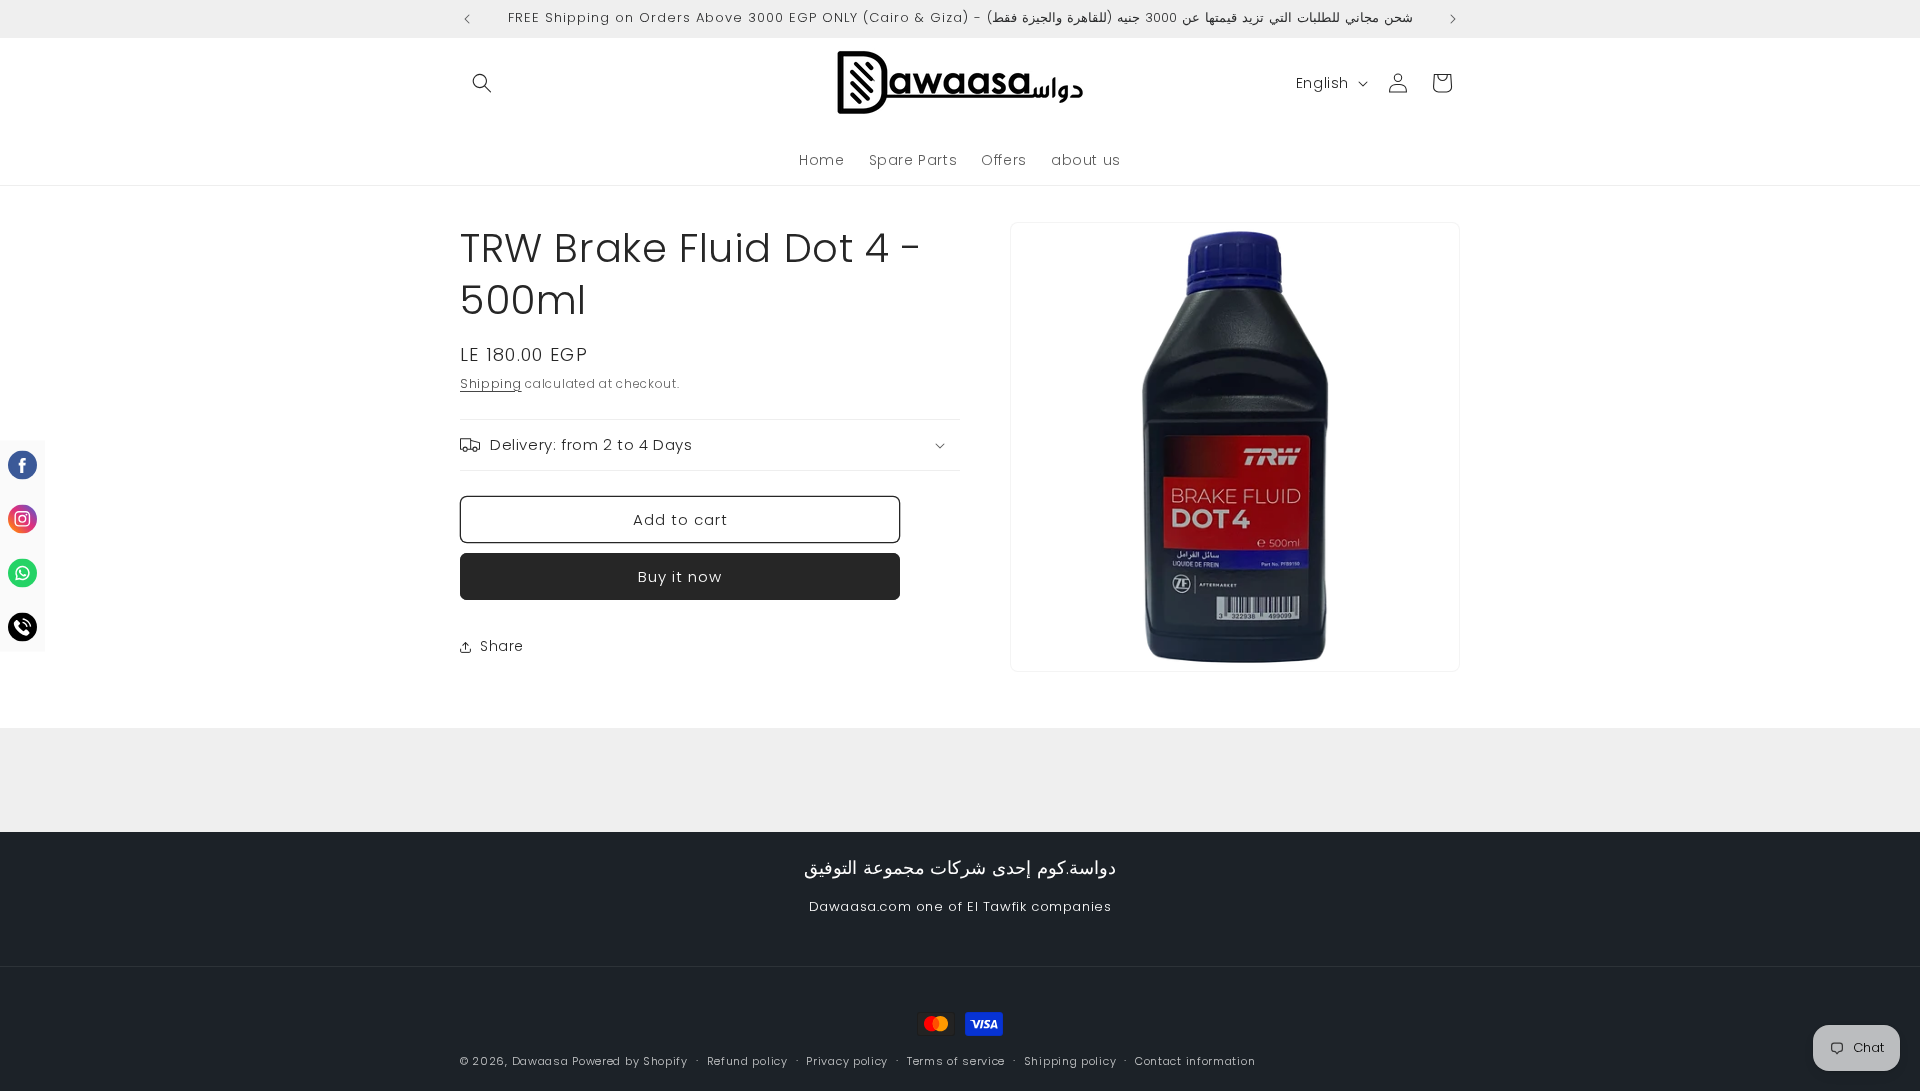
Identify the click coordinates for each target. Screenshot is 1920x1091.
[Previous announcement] (467, 19)
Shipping (491, 383)
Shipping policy (1070, 1061)
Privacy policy (847, 1061)
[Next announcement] (1453, 19)
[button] (482, 83)
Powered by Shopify (630, 1061)
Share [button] (502, 646)
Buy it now (680, 576)
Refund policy (747, 1061)
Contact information (1195, 1061)
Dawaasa (540, 1061)
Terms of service (956, 1061)
